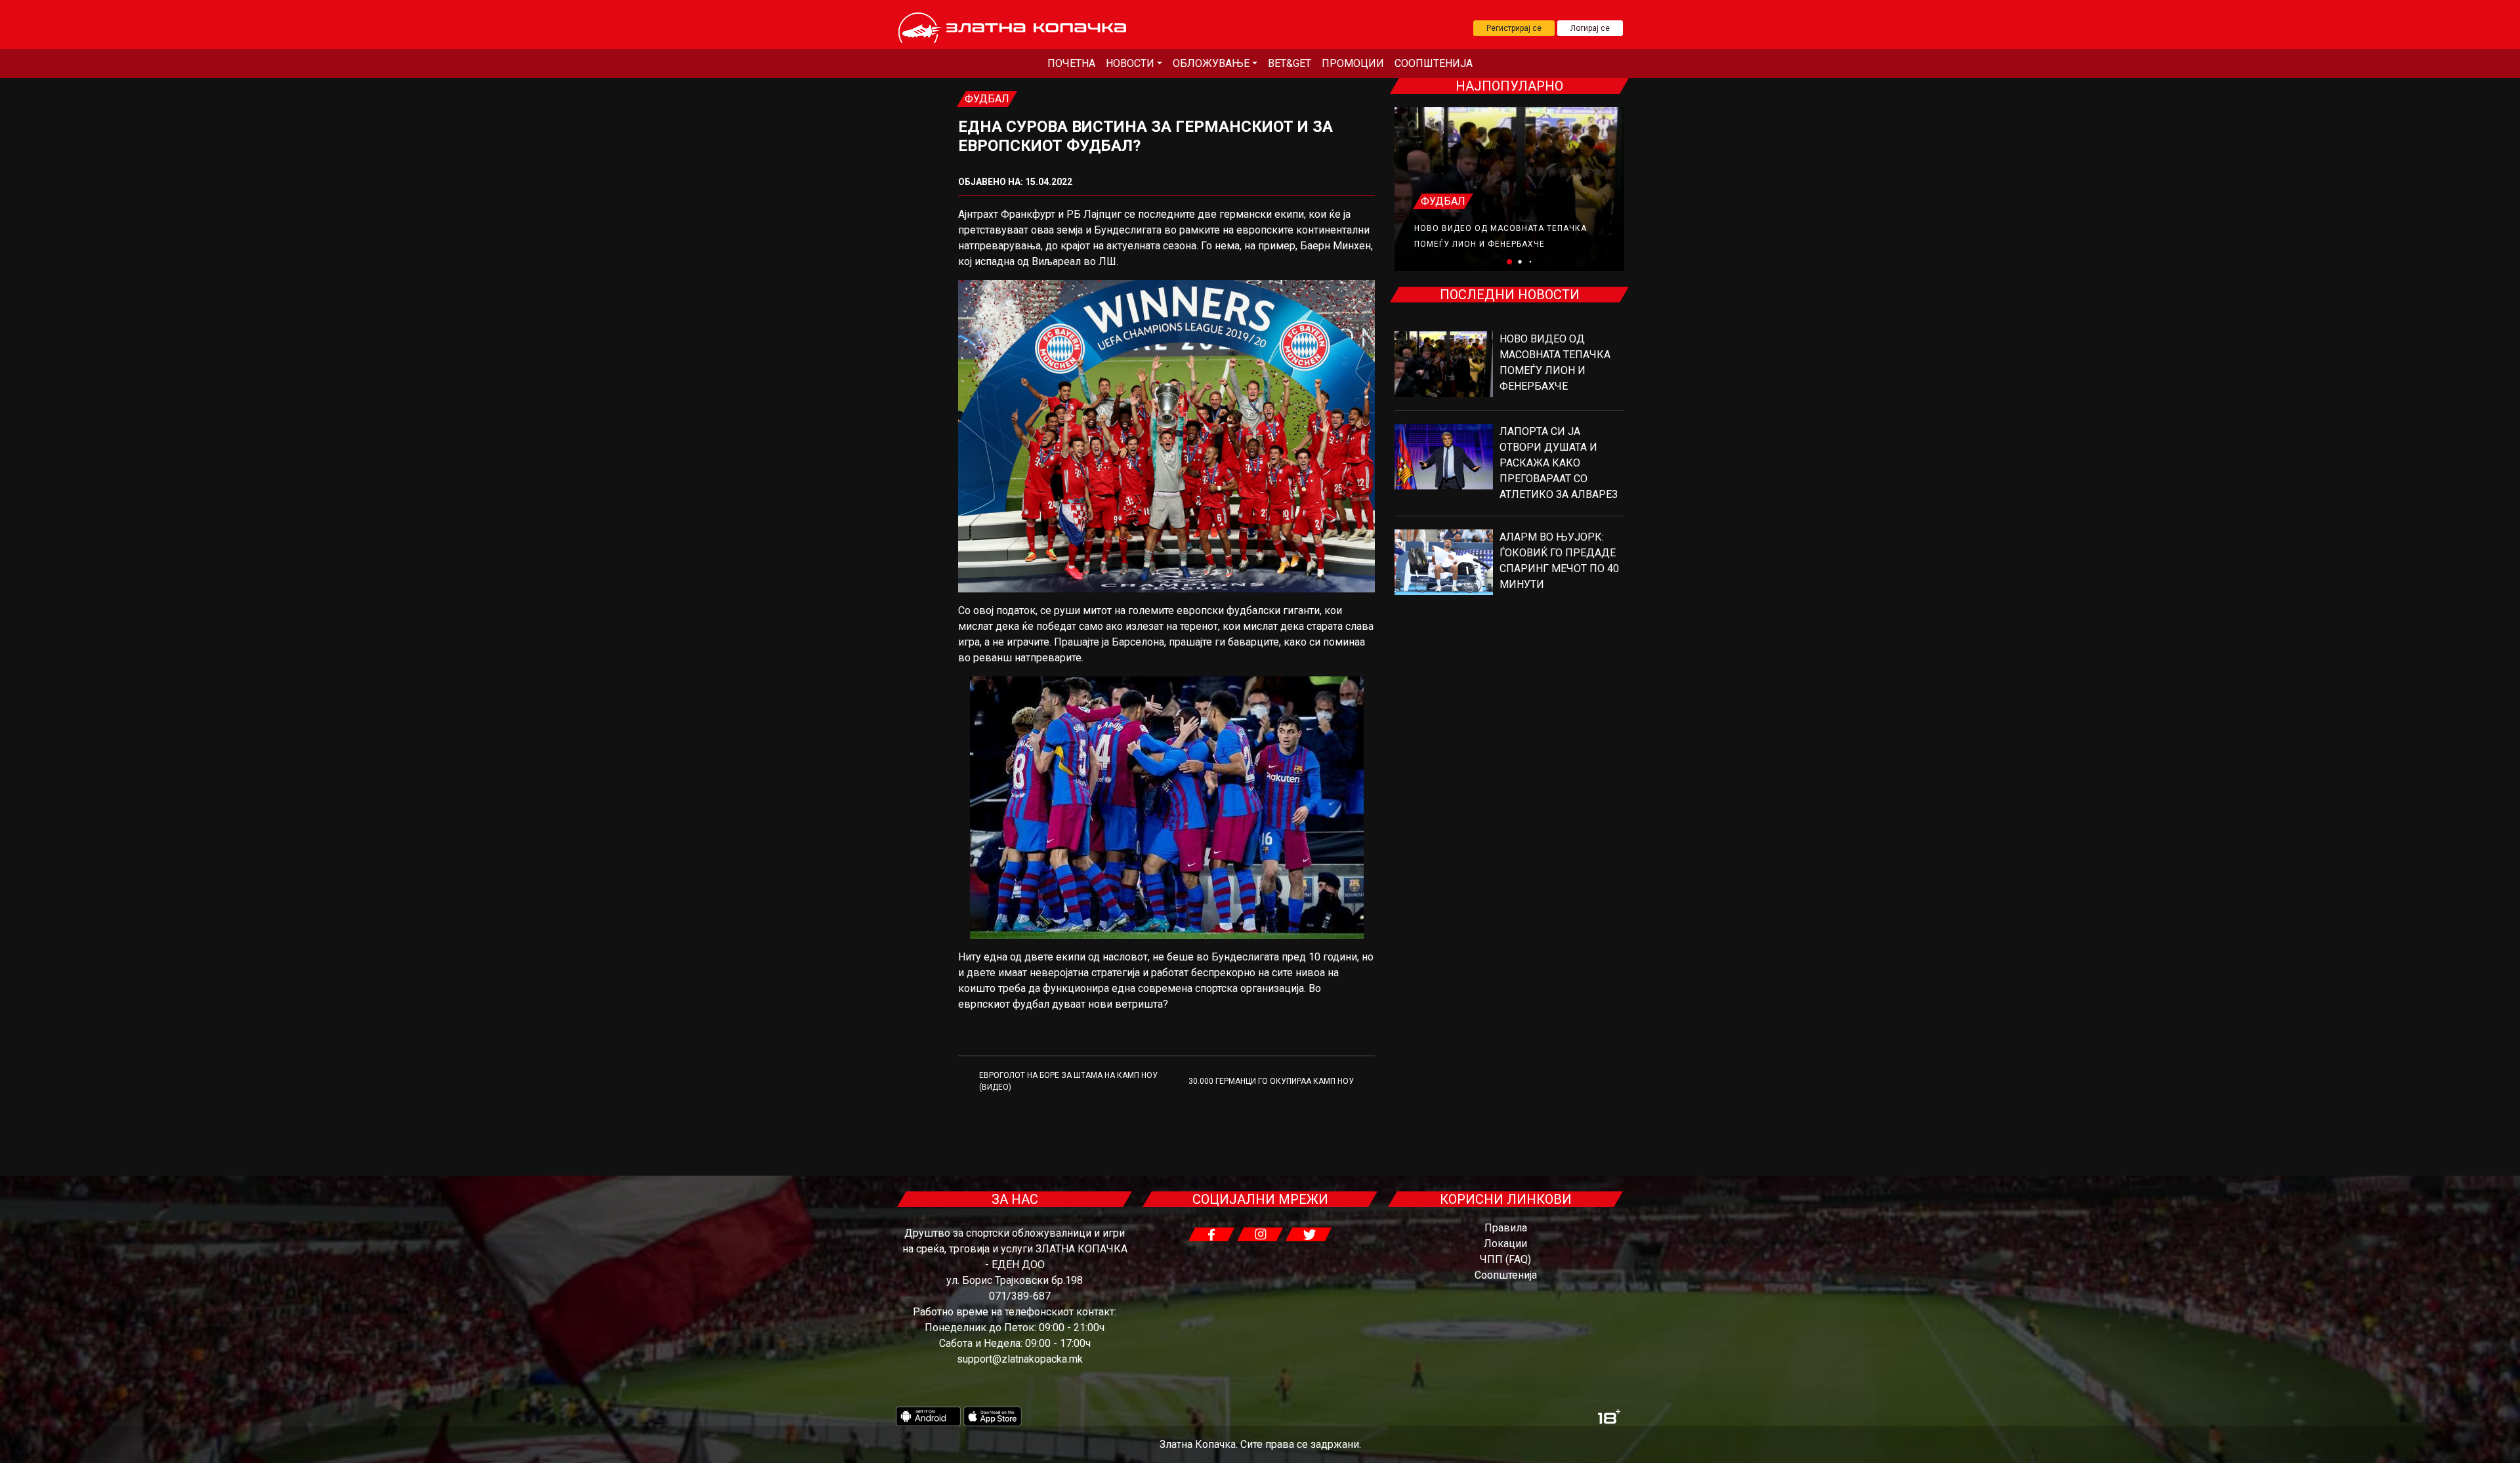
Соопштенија (1434, 63)
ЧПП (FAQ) (1505, 1259)
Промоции (1353, 63)
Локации (1505, 1244)
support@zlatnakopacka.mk (1020, 1359)
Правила (1506, 1228)
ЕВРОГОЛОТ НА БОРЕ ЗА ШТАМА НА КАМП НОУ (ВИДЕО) (1068, 1081)
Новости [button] (1130, 63)
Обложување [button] (1211, 63)
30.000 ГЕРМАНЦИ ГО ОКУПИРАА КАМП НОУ (1271, 1081)
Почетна (1071, 63)
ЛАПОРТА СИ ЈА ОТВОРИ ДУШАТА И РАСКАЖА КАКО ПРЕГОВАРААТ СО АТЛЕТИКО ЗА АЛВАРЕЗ (1559, 463)
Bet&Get (1290, 63)
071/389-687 (1020, 1296)
